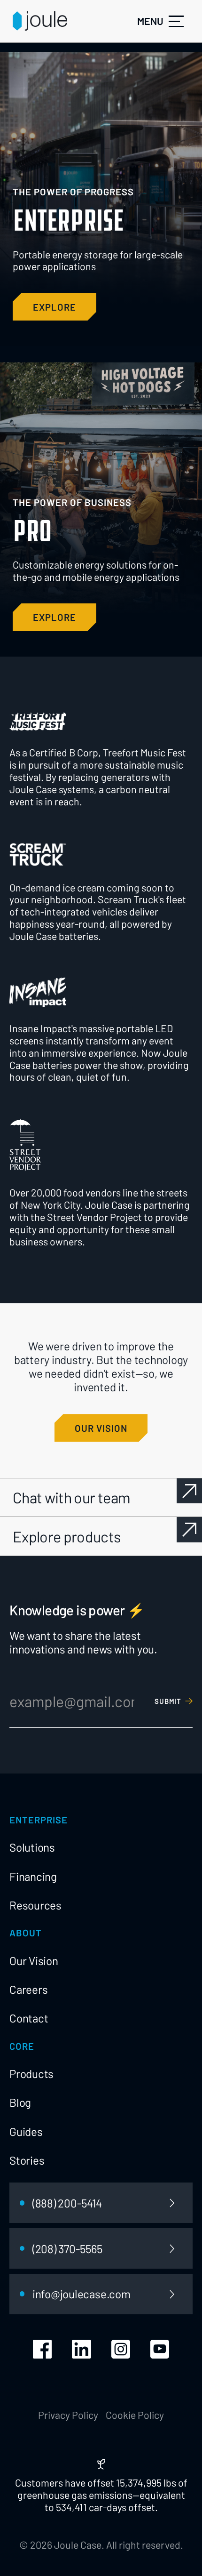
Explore (54, 617)
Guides (26, 2131)
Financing (33, 1876)
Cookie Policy (135, 2415)
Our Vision (34, 1961)
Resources (35, 1905)
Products (31, 2074)
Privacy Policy (68, 2415)
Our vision (101, 1428)
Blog (20, 2102)
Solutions (32, 1847)
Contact (29, 2018)
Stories (27, 2160)
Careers (28, 1989)
